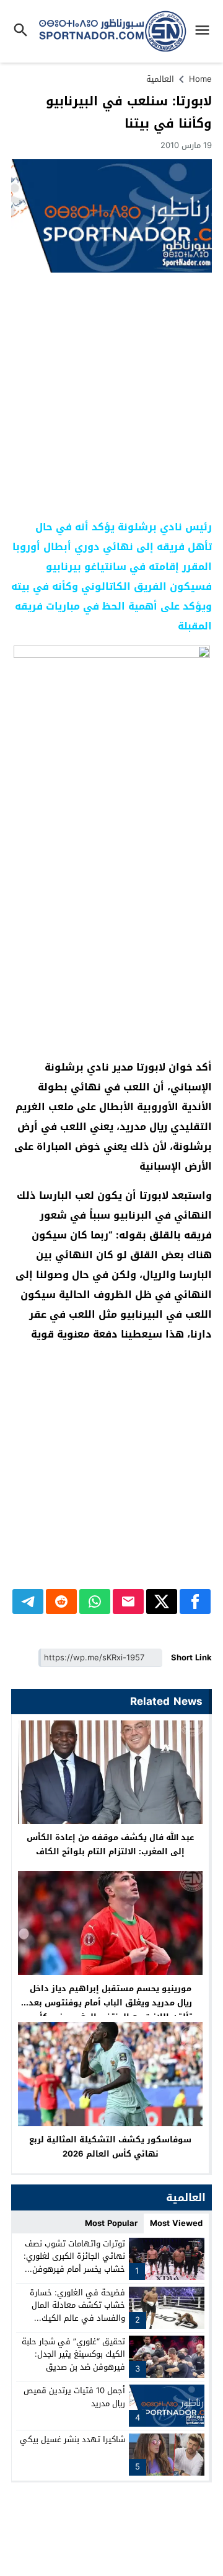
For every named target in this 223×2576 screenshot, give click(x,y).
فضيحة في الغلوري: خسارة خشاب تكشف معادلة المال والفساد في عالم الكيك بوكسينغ (77, 2312)
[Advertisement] (111, 396)
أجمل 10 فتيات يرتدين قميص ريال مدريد (74, 2397)
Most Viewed (176, 2223)
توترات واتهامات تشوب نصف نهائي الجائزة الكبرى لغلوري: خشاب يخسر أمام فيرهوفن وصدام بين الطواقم (74, 2263)
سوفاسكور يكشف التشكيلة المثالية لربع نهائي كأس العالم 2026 (110, 2147)
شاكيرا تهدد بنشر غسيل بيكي (72, 2439)
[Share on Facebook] (195, 1601)
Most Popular (111, 2223)
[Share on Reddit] (61, 1601)
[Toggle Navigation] (205, 31)
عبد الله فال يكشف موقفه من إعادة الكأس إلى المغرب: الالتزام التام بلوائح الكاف (110, 1844)
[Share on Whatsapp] (95, 1601)
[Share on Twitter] (162, 1601)
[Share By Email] (128, 1601)
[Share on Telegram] (28, 1601)
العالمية (160, 79)
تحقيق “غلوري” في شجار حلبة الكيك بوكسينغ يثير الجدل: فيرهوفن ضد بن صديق (73, 2355)
